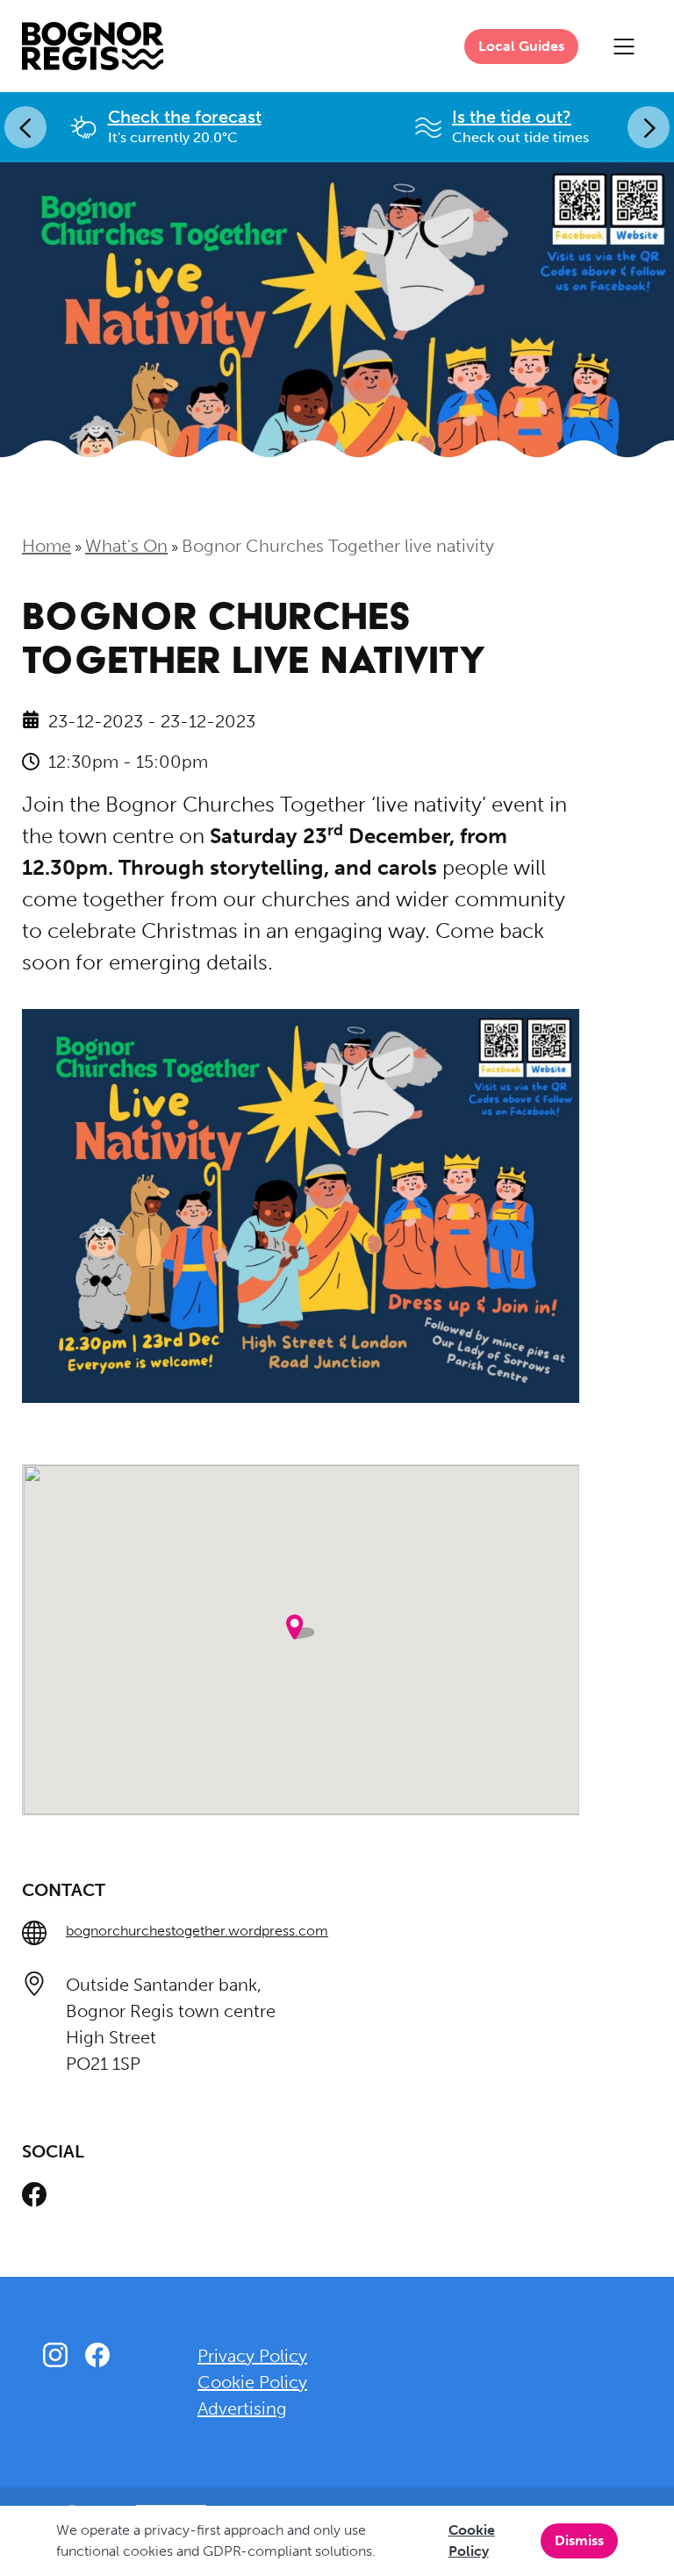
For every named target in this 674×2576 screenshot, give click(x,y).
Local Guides (521, 46)
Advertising (242, 2408)
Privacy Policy (252, 2356)
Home (47, 546)
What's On (126, 546)
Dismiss (579, 2540)
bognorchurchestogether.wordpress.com (197, 1931)
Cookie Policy (472, 2540)
